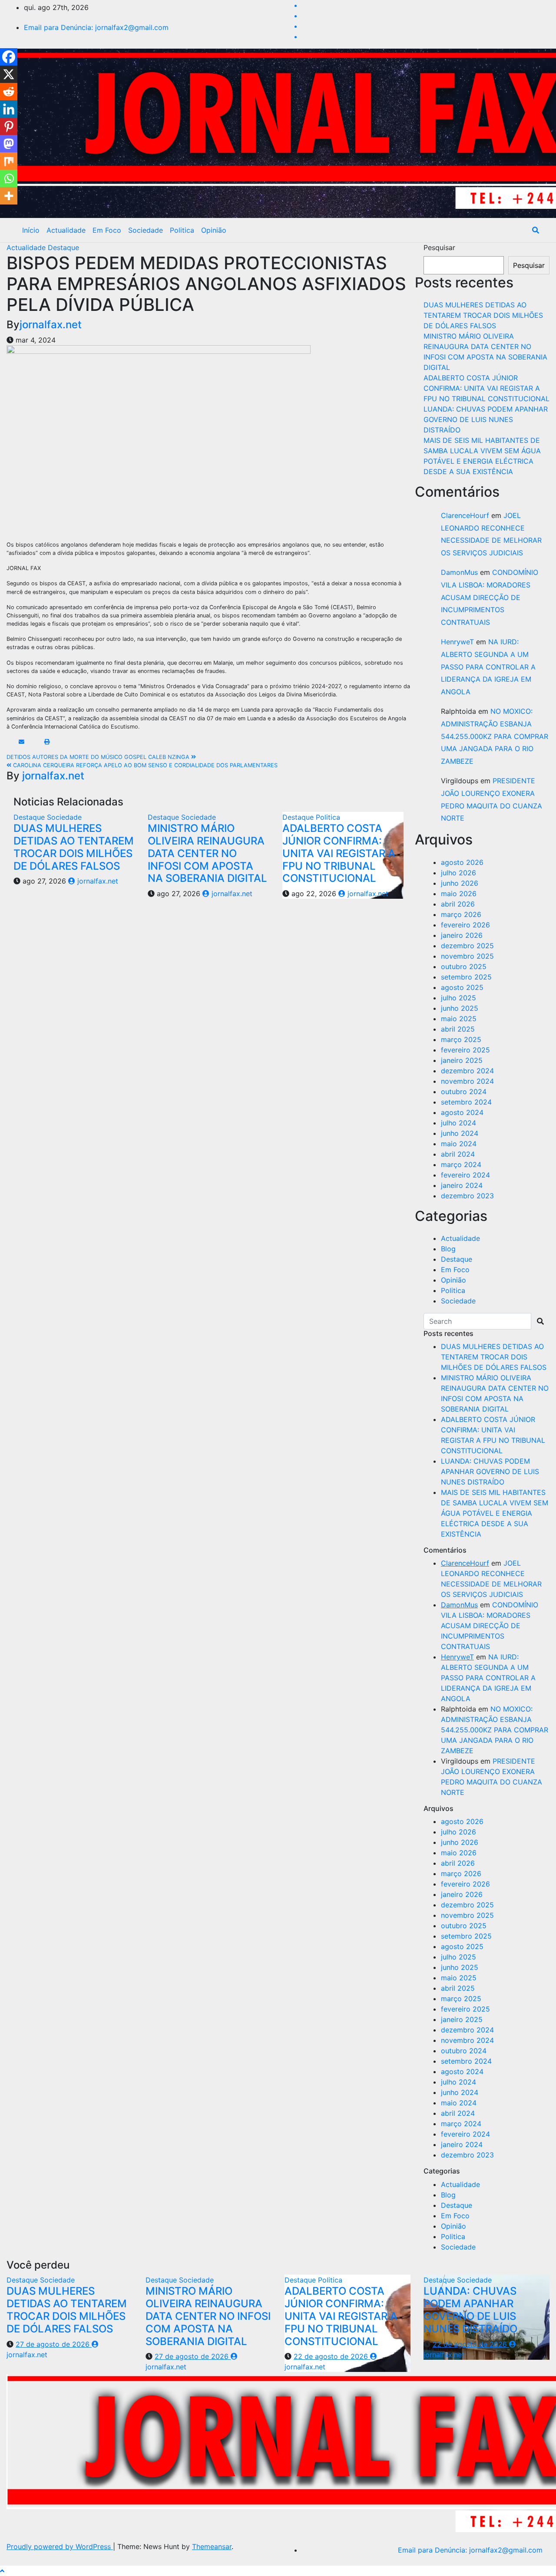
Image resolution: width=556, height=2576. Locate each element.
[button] (536, 230)
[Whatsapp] (9, 178)
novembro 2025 (467, 956)
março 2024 (461, 1164)
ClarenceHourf (465, 515)
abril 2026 (458, 904)
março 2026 (461, 914)
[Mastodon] (9, 144)
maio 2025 (459, 1019)
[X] (9, 74)
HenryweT (457, 642)
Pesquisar (439, 247)
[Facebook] (9, 57)
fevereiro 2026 (465, 925)
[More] (9, 196)
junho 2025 (460, 1008)
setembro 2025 (466, 977)
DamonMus (459, 572)
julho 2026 (458, 873)
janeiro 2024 (462, 1185)
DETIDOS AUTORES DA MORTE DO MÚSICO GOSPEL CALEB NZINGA (99, 757)
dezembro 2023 (467, 1196)
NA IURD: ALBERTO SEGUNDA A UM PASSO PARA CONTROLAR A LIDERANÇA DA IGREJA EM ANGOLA (488, 667)
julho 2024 (458, 1123)
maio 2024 (459, 1144)
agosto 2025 (462, 987)
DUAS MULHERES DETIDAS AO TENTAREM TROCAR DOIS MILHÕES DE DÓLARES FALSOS (74, 847)
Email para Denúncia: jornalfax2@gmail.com (96, 27)
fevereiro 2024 (465, 1175)
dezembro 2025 (467, 946)
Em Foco (107, 230)
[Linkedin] (9, 109)
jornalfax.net (51, 325)
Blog (448, 1249)
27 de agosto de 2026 (54, 2344)
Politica (182, 230)
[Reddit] (9, 92)
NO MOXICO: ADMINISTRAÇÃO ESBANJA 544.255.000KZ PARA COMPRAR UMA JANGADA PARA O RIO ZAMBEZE (495, 736)
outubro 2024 (464, 1092)
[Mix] (9, 161)
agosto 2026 (462, 862)
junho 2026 (460, 883)
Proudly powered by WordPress (60, 2546)
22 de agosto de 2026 (332, 2356)
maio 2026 (459, 894)
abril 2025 (458, 1029)
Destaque (63, 247)
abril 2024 (458, 1154)
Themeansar (212, 2546)
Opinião (214, 230)
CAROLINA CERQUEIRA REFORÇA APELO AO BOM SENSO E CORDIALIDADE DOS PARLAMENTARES (144, 765)
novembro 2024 (467, 1081)
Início (31, 230)
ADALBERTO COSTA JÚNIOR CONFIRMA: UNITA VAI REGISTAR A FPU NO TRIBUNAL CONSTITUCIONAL (339, 853)
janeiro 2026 (462, 935)
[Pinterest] (9, 126)
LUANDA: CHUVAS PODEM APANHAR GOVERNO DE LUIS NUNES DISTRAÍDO (486, 419)
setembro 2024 (466, 1102)
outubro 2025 (464, 966)
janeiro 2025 (462, 1060)
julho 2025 (458, 998)
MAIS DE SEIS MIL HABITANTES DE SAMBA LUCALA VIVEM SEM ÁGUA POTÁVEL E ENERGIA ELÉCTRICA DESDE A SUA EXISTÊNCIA (495, 1513)
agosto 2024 (462, 1112)
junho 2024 (460, 1133)
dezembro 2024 (467, 1071)
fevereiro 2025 (465, 1050)
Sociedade (146, 230)
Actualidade (66, 230)
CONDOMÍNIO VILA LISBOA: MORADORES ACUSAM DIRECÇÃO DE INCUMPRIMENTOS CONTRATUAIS (490, 597)
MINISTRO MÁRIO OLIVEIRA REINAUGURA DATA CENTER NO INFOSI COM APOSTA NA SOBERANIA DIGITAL (207, 853)
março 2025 (461, 1039)
